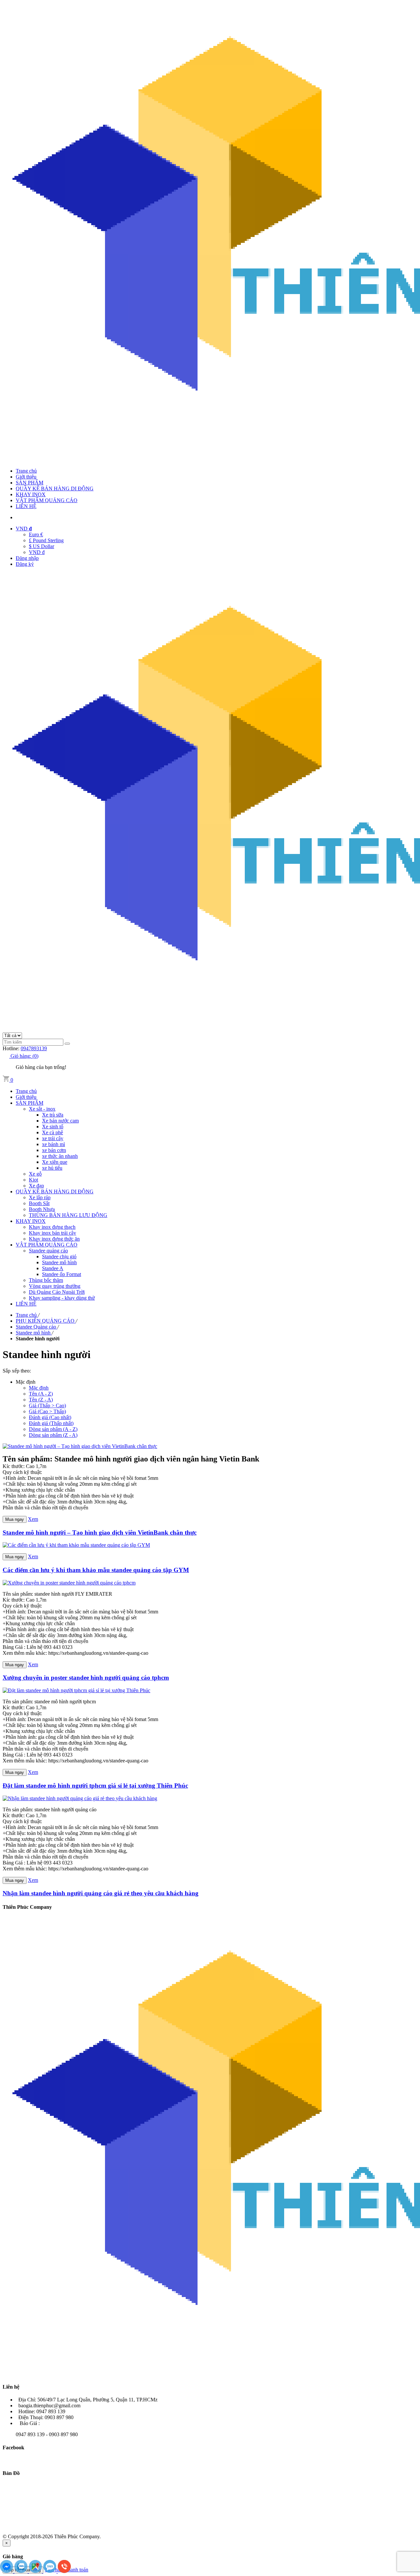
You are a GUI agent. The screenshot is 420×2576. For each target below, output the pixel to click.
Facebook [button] (13, 2448)
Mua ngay (15, 1519)
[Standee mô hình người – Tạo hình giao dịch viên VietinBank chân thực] (80, 1446)
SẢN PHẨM (30, 483)
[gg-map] (36, 2571)
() (24, 1056)
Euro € (36, 534)
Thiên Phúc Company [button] (27, 1907)
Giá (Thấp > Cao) (47, 1405)
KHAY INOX (31, 494)
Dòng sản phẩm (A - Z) (53, 1429)
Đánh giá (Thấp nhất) (51, 1423)
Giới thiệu (26, 477)
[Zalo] (22, 2571)
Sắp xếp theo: (17, 1371)
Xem (33, 1519)
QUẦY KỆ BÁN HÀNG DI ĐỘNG (55, 489)
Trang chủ (26, 471)
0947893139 (34, 1048)
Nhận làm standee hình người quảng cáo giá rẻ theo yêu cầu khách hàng (101, 1893)
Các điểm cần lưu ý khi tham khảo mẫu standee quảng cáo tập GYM (96, 1570)
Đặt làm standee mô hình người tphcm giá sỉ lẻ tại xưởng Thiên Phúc (95, 1786)
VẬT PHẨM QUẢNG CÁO (47, 500)
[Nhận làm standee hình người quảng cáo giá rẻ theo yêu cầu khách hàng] (80, 1798)
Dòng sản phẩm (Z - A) (53, 1435)
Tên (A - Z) (41, 1394)
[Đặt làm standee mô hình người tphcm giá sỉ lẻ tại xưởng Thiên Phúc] (76, 1690)
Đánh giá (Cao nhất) (50, 1417)
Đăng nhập (27, 558)
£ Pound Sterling (46, 540)
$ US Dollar (42, 546)
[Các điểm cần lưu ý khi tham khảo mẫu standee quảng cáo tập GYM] (76, 1545)
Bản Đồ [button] (11, 2473)
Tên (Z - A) (41, 1400)
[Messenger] (7, 2571)
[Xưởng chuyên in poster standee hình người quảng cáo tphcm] (69, 1583)
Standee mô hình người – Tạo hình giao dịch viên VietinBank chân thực (100, 1533)
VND (24, 529)
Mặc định (39, 1388)
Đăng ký (25, 564)
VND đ (37, 552)
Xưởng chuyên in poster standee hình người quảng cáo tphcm (86, 1678)
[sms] (51, 2571)
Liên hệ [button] (11, 2387)
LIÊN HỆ (26, 506)
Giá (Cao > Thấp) (47, 1411)
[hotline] (64, 2571)
